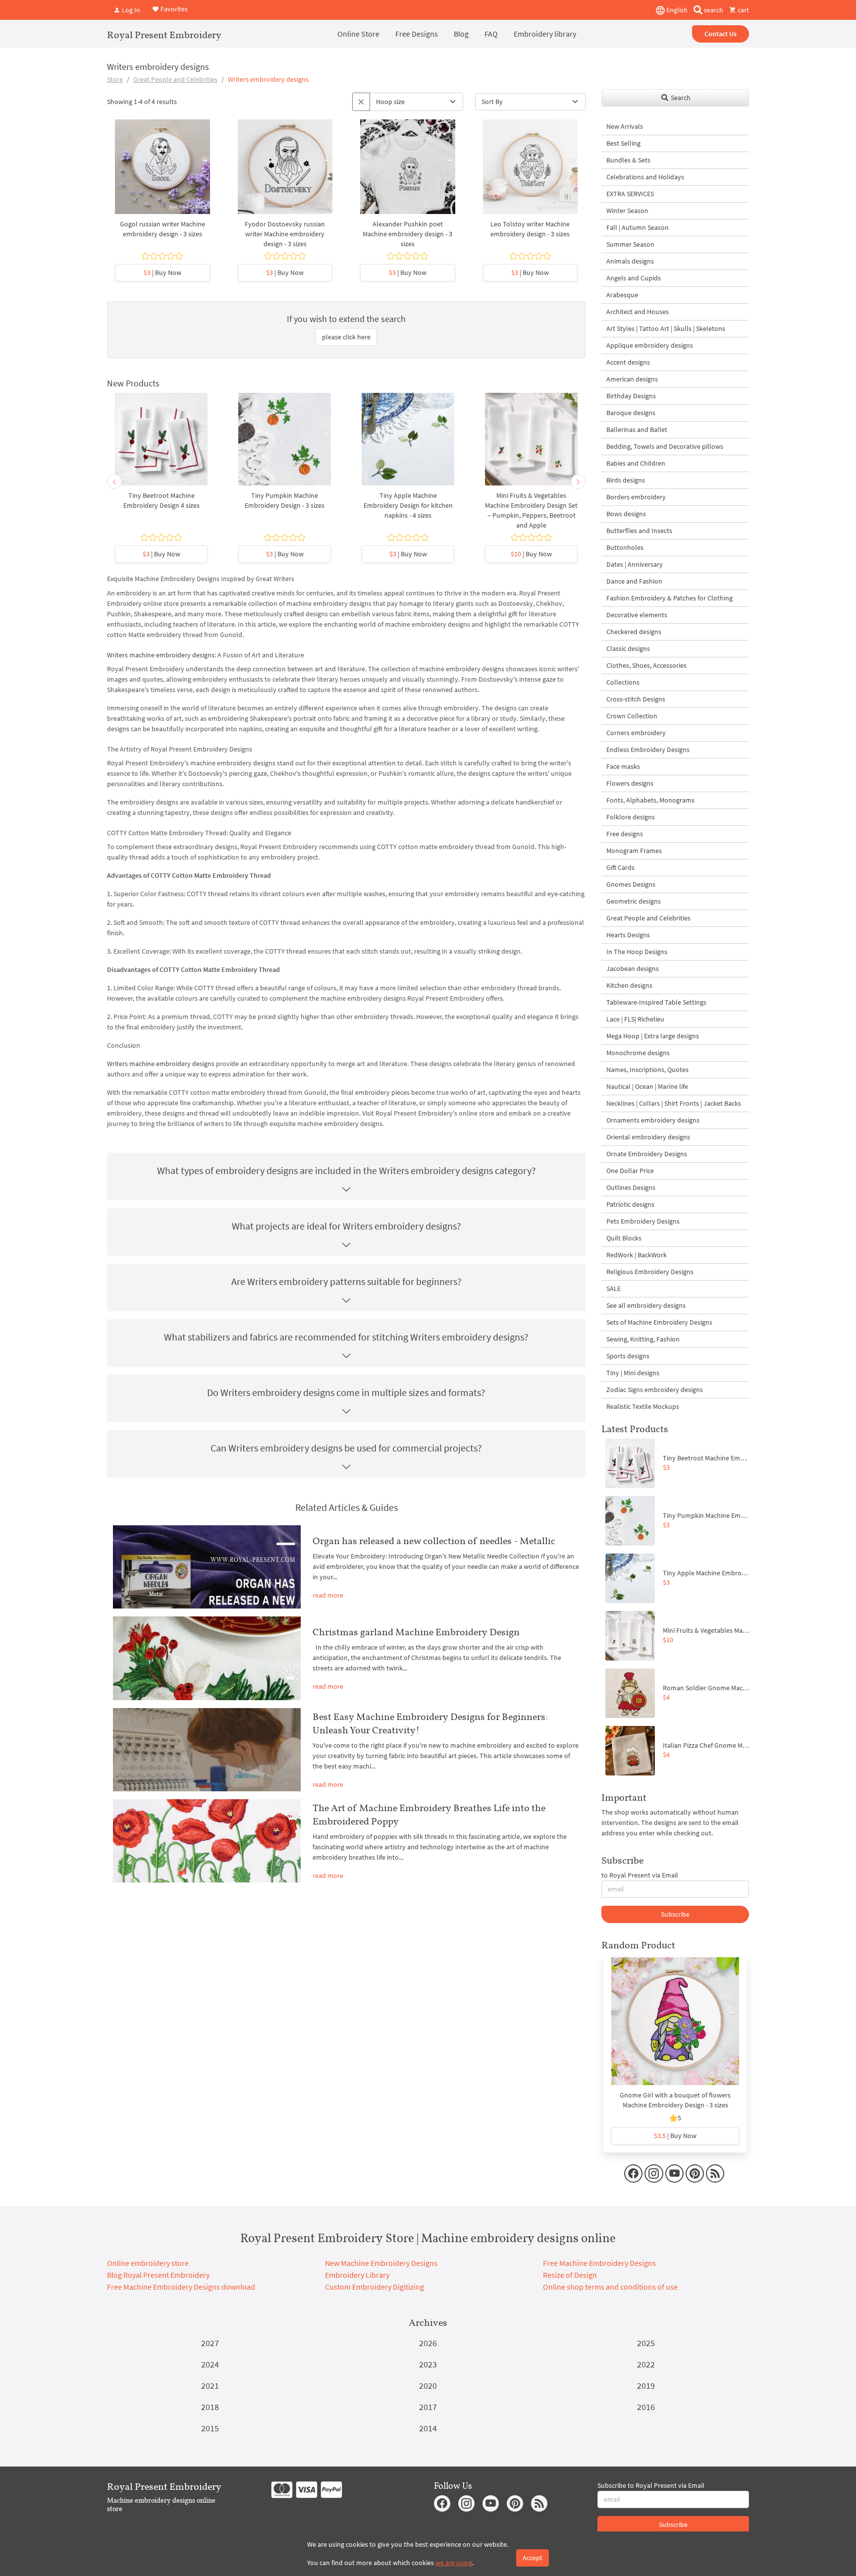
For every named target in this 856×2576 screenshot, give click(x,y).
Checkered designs (634, 632)
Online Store (358, 34)
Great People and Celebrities (175, 79)
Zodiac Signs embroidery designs (655, 1390)
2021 (210, 2386)
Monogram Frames (634, 851)
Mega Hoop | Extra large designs (653, 1036)
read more (328, 1595)
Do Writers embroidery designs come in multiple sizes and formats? (346, 1392)
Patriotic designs (630, 1204)
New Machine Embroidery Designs (381, 2263)
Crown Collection (632, 716)
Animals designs (630, 261)
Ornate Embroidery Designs (647, 1154)
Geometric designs (634, 901)
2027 (210, 2343)
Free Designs (417, 34)
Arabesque (622, 295)
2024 (210, 2364)
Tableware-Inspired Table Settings (656, 1002)
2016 (646, 2407)
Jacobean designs (633, 968)
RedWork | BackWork (637, 1255)
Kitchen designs (629, 985)
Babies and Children (636, 463)
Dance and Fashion (634, 581)
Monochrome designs (638, 1053)
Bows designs (626, 514)
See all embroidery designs (646, 1305)
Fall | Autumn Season (638, 227)
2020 (428, 2386)
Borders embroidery (636, 497)
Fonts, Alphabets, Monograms (650, 800)
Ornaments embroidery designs (653, 1120)
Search (680, 98)
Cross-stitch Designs (636, 699)
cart (743, 10)
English (676, 10)
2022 (646, 2364)
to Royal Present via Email (640, 1875)
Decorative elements (637, 615)
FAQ (491, 34)
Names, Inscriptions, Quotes (647, 1070)
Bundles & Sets (628, 160)
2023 (428, 2364)
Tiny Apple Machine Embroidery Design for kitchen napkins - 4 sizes (408, 505)
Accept (533, 2558)
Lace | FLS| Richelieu (635, 1019)
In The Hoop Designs (637, 952)
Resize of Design (570, 2275)
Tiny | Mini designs (633, 1373)
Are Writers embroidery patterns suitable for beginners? (347, 1281)
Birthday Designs (631, 396)
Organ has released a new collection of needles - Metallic (434, 1541)
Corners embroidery (636, 733)
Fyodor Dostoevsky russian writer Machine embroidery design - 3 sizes (285, 234)
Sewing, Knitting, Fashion (643, 1339)
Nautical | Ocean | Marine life (647, 1086)
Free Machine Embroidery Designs (599, 2263)
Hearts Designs (628, 935)
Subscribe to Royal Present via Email (651, 2485)
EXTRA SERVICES (630, 194)
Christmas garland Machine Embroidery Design (416, 1632)
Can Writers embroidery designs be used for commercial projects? (346, 1448)
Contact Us (721, 34)
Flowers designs (630, 783)
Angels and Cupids (634, 278)
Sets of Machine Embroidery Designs (659, 1322)
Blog (461, 34)
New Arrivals (625, 126)
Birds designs (626, 480)
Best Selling (623, 143)
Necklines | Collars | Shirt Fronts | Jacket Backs (674, 1103)
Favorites (173, 9)
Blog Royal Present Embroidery (158, 2275)
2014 (428, 2428)
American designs (632, 379)
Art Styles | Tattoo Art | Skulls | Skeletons (666, 328)
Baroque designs (631, 413)
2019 (646, 2386)
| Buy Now (162, 272)
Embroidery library (545, 34)
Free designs (625, 834)
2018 (210, 2407)
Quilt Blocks (624, 1238)
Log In (130, 10)
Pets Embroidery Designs (643, 1221)
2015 (210, 2428)
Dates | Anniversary (635, 564)
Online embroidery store (148, 2263)
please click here (346, 337)
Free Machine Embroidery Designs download (181, 2287)
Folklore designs (631, 817)
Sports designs (628, 1356)
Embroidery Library (357, 2275)
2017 (428, 2407)
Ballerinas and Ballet (637, 429)
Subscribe (675, 1914)
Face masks (623, 766)
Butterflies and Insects (639, 531)
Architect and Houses (638, 312)
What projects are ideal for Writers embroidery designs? (347, 1226)
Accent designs (628, 362)
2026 (428, 2343)
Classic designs (628, 648)
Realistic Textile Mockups (643, 1406)
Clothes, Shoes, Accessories (646, 665)
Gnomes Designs (631, 884)
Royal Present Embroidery (164, 35)
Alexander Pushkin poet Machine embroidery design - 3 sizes (407, 234)
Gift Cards (620, 867)
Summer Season (630, 244)
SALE (614, 1288)
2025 (646, 2343)
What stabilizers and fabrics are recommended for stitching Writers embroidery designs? (346, 1337)
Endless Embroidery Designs (648, 750)
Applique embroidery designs (650, 345)
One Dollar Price (630, 1171)
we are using (454, 2563)
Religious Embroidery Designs (650, 1272)
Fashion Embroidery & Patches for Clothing (669, 598)
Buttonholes (625, 547)
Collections (623, 682)
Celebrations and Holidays (645, 177)
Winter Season (627, 211)
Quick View (162, 171)
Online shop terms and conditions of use (610, 2287)
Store (115, 79)
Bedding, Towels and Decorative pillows (665, 446)
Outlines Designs (631, 1187)
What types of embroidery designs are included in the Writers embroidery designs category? (347, 1170)
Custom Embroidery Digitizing (374, 2287)
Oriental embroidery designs (648, 1137)
